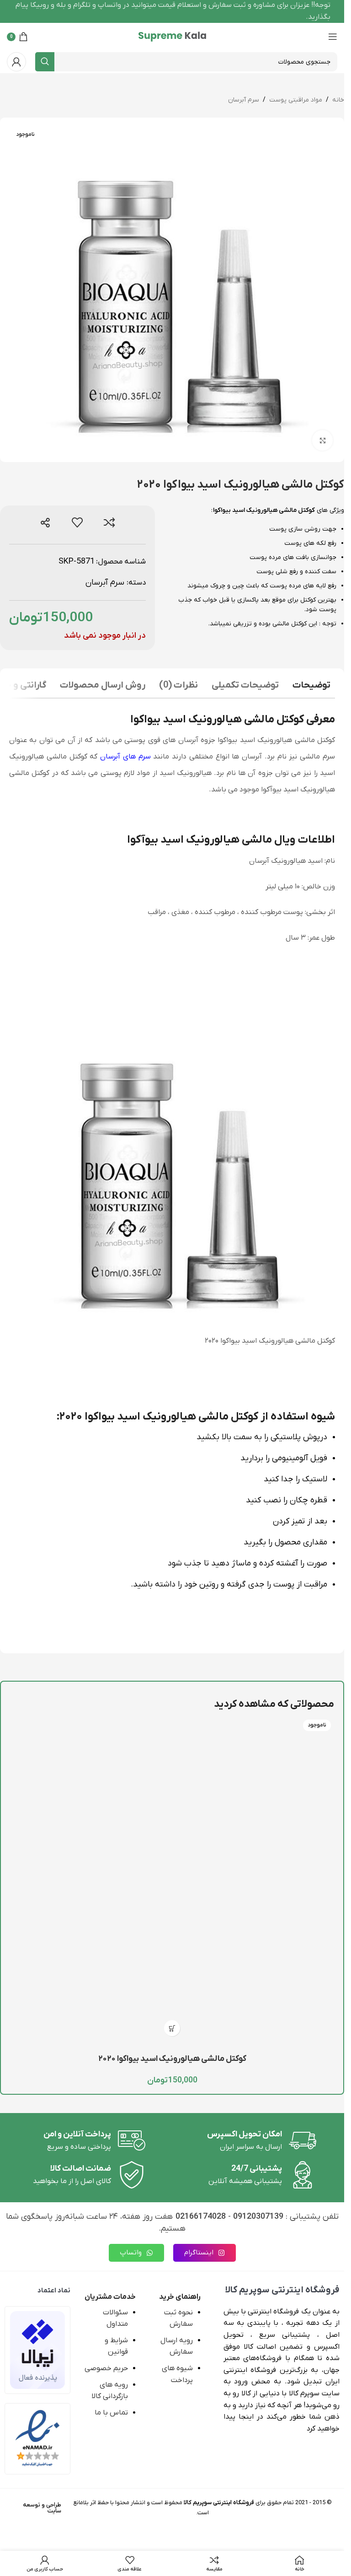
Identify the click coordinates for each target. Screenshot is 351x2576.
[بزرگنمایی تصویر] (322, 440)
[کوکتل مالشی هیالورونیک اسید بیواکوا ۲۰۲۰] (172, 1879)
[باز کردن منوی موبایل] (333, 37)
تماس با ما (111, 2413)
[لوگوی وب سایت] (172, 36)
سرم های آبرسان (125, 757)
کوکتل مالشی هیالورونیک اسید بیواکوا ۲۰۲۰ (172, 2059)
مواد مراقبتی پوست (296, 100)
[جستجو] (45, 62)
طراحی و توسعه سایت (42, 2508)
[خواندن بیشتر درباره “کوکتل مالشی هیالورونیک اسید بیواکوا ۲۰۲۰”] (172, 2028)
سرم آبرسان (244, 100)
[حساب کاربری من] (16, 62)
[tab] (311, 686)
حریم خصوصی (106, 2368)
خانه (338, 100)
